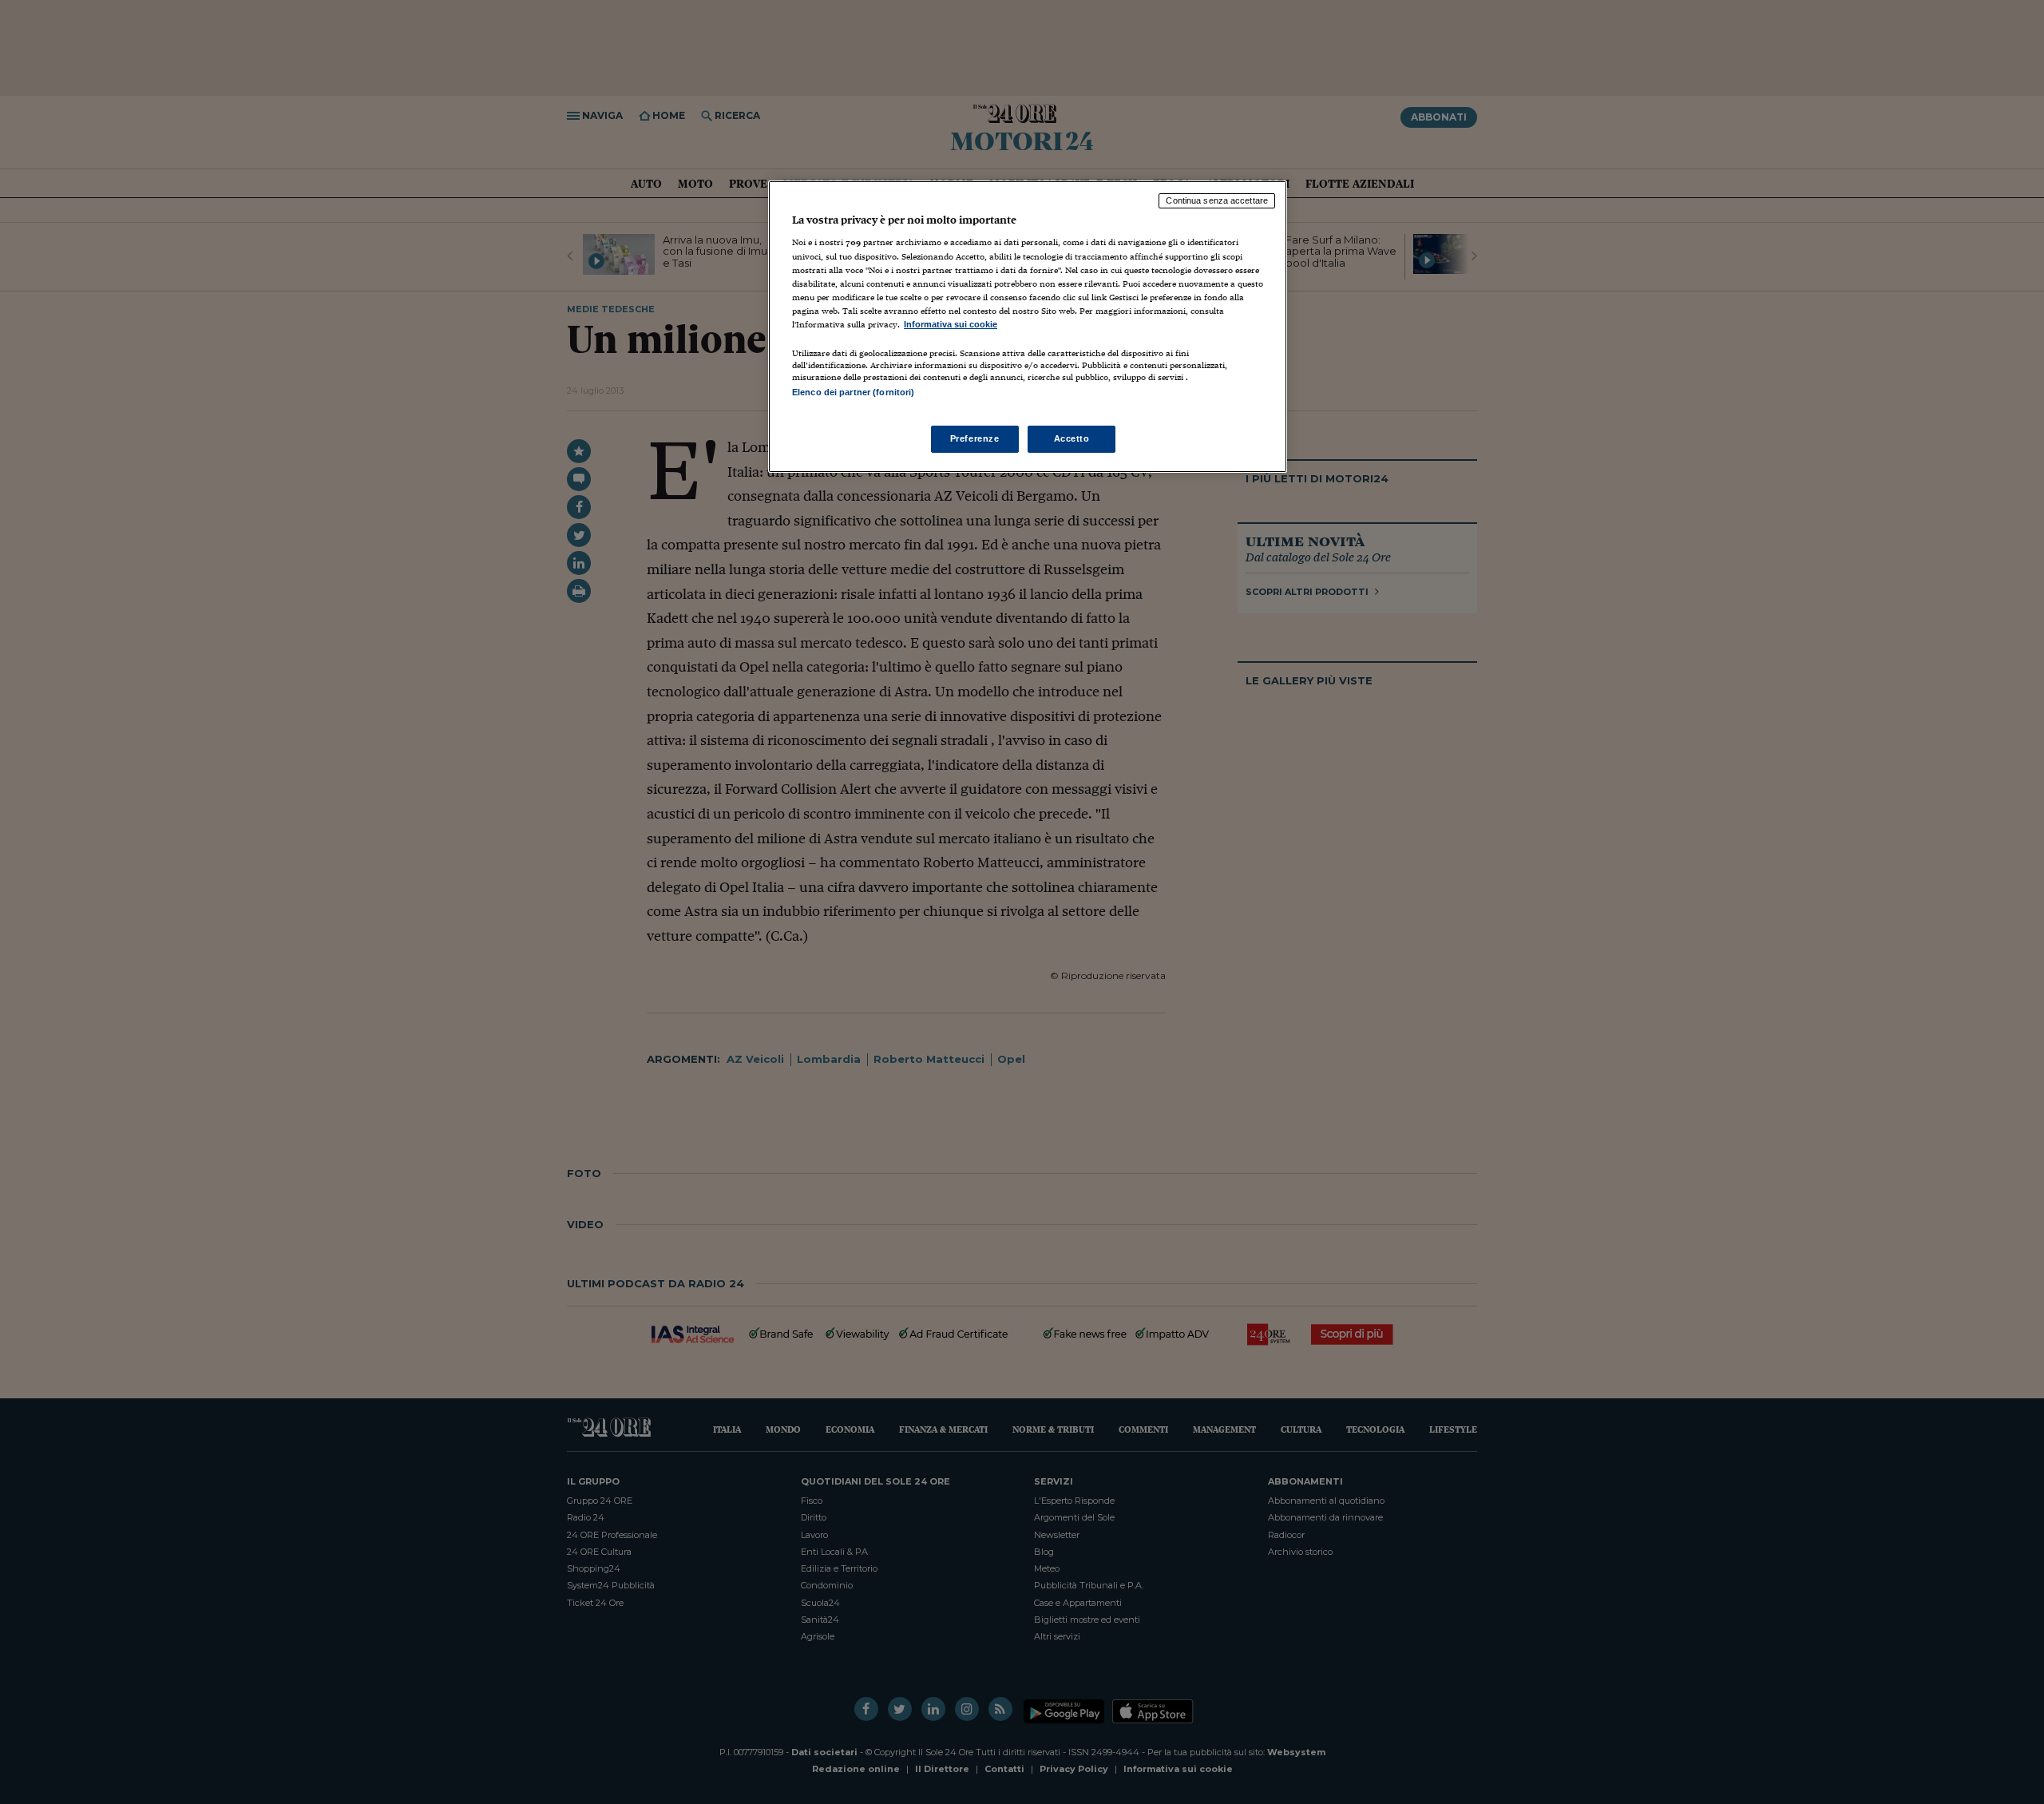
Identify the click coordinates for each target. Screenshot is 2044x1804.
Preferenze (975, 438)
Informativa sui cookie (951, 324)
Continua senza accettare (1217, 200)
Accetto (1072, 438)
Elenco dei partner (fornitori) (853, 392)
